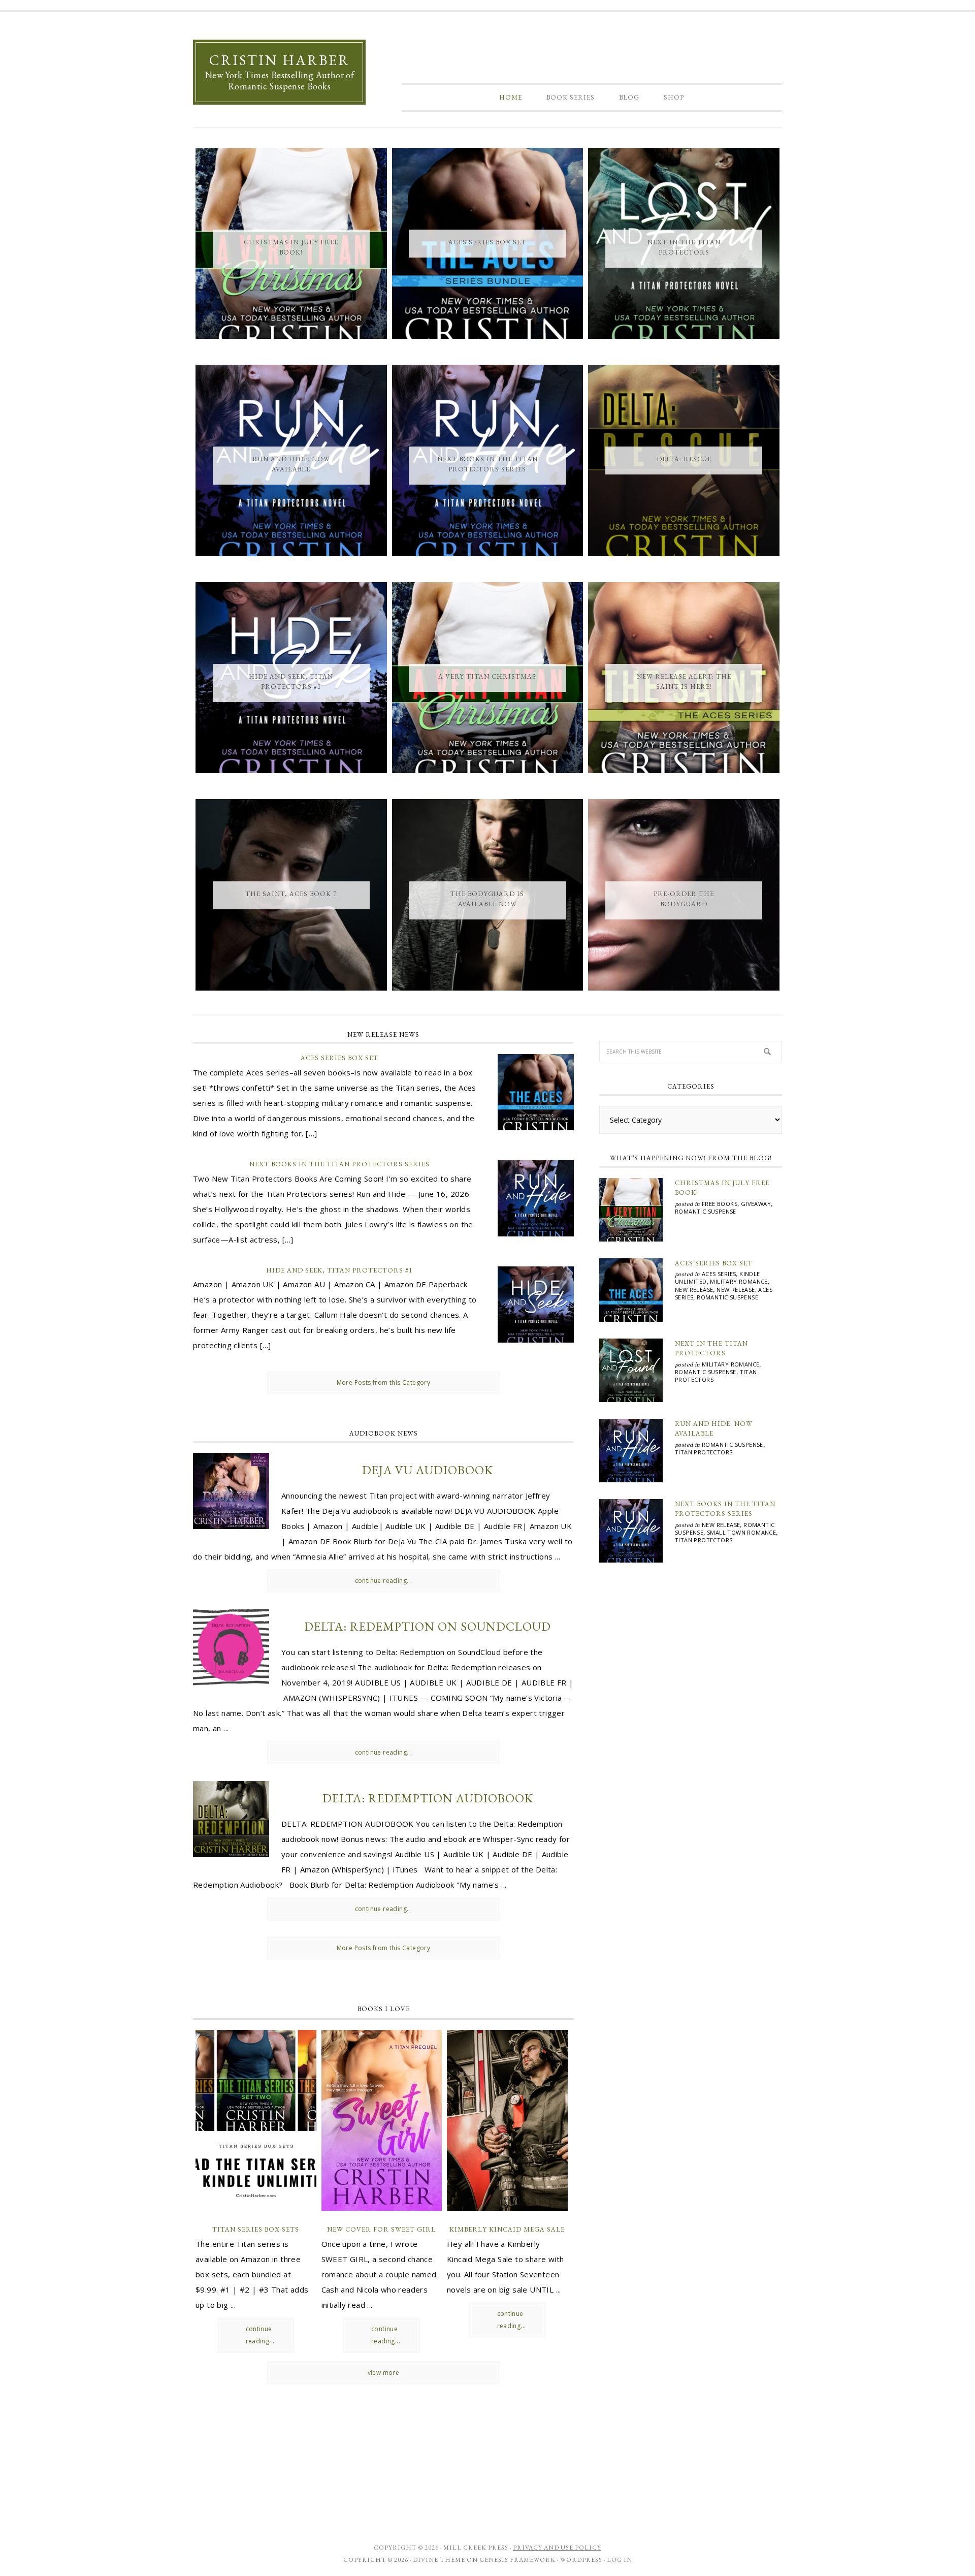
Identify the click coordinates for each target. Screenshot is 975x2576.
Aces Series (719, 1274)
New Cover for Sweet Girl (381, 2229)
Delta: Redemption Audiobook (428, 1798)
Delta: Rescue (684, 459)
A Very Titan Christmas (487, 676)
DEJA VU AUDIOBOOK (428, 1470)
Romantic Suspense (706, 1211)
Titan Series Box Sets (256, 2229)
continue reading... (384, 1581)
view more (384, 2373)
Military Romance (739, 1281)
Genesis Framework (517, 2560)
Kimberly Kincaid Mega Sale (507, 2229)
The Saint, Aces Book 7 (291, 894)
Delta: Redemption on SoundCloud (428, 1626)
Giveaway (756, 1204)
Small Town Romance (741, 1532)
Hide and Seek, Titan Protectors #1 (339, 1270)
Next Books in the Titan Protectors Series (339, 1164)
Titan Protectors (704, 1452)
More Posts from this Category (384, 1382)
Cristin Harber (280, 60)
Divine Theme (439, 2560)
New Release (694, 1290)
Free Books (720, 1204)
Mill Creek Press (476, 2548)
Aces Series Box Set (487, 242)
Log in (620, 2560)
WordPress (581, 2560)
